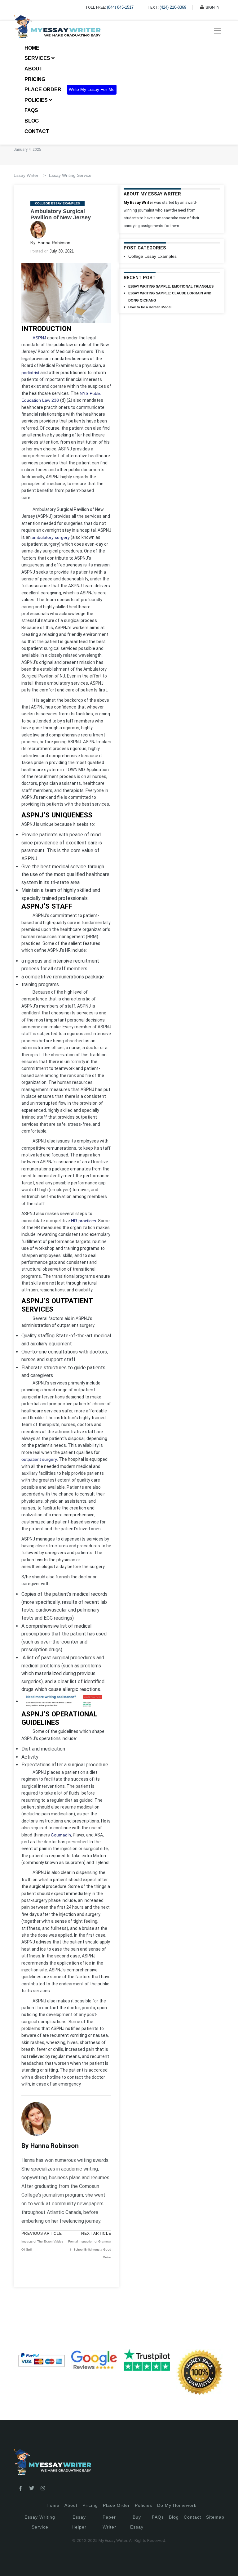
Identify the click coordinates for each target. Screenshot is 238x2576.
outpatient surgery (39, 1459)
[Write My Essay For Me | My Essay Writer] (57, 31)
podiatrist (30, 373)
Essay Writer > (30, 175)
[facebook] (20, 2489)
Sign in (9, 2564)
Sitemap (215, 2517)
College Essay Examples (57, 203)
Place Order (43, 89)
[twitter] (32, 2489)
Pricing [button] (35, 79)
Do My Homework (177, 2505)
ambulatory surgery (51, 537)
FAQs (31, 110)
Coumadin (61, 1835)
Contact (37, 131)
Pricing (90, 2505)
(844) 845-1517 (120, 7)
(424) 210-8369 (173, 7)
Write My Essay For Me (92, 89)
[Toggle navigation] (218, 31)
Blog (32, 121)
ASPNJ (39, 338)
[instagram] (43, 2489)
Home (32, 48)
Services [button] (38, 58)
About (33, 69)
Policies (143, 2505)
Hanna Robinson (54, 243)
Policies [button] (37, 100)
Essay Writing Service (70, 175)
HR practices (84, 1221)
